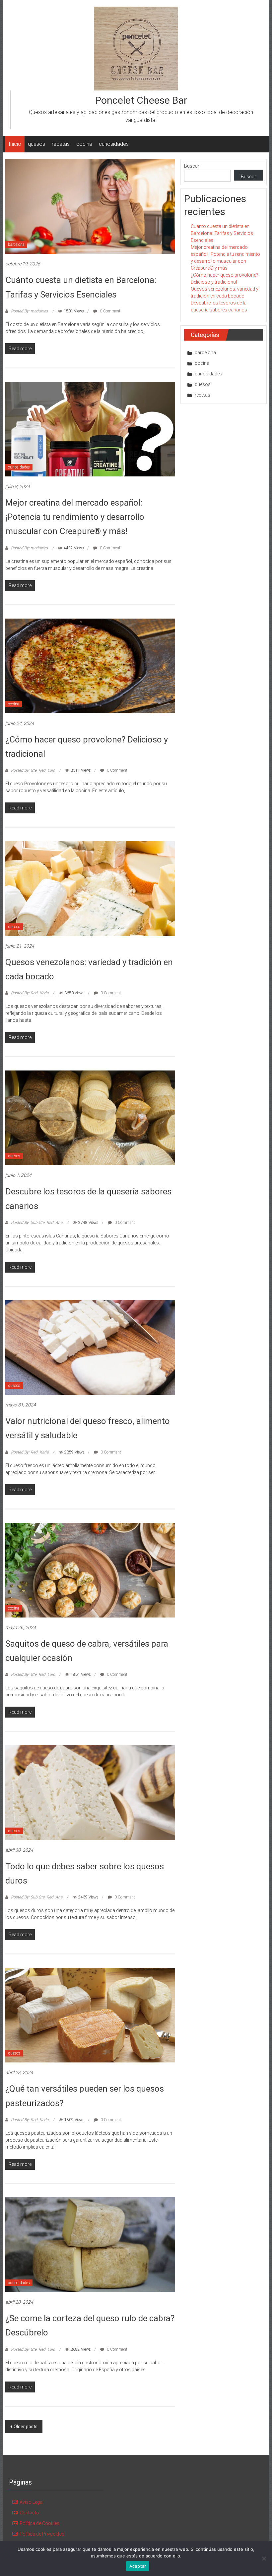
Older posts (26, 2427)
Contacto (29, 2513)
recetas (61, 144)
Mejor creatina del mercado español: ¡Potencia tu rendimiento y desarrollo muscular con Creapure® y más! (75, 517)
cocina (84, 144)
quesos (36, 144)
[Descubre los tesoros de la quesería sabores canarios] (90, 1118)
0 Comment (110, 311)
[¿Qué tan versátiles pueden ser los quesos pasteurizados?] (90, 2015)
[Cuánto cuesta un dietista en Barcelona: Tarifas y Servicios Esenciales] (90, 206)
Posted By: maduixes (29, 311)
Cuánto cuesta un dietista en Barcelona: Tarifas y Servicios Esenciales (222, 233)
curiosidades (114, 144)
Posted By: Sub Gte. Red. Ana (37, 1223)
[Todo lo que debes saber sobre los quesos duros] (90, 1792)
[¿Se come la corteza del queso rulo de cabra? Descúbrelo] (90, 2244)
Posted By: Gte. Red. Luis (33, 770)
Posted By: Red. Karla (30, 993)
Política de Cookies (39, 2523)
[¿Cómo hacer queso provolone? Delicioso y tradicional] (90, 666)
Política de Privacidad (42, 2534)
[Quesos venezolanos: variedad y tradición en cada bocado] (90, 888)
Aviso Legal (32, 2502)
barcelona (16, 245)
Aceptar (138, 2566)
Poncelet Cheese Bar (141, 100)
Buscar (192, 166)
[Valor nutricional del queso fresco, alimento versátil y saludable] (90, 1347)
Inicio (15, 144)
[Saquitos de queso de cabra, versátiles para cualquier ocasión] (90, 1569)
